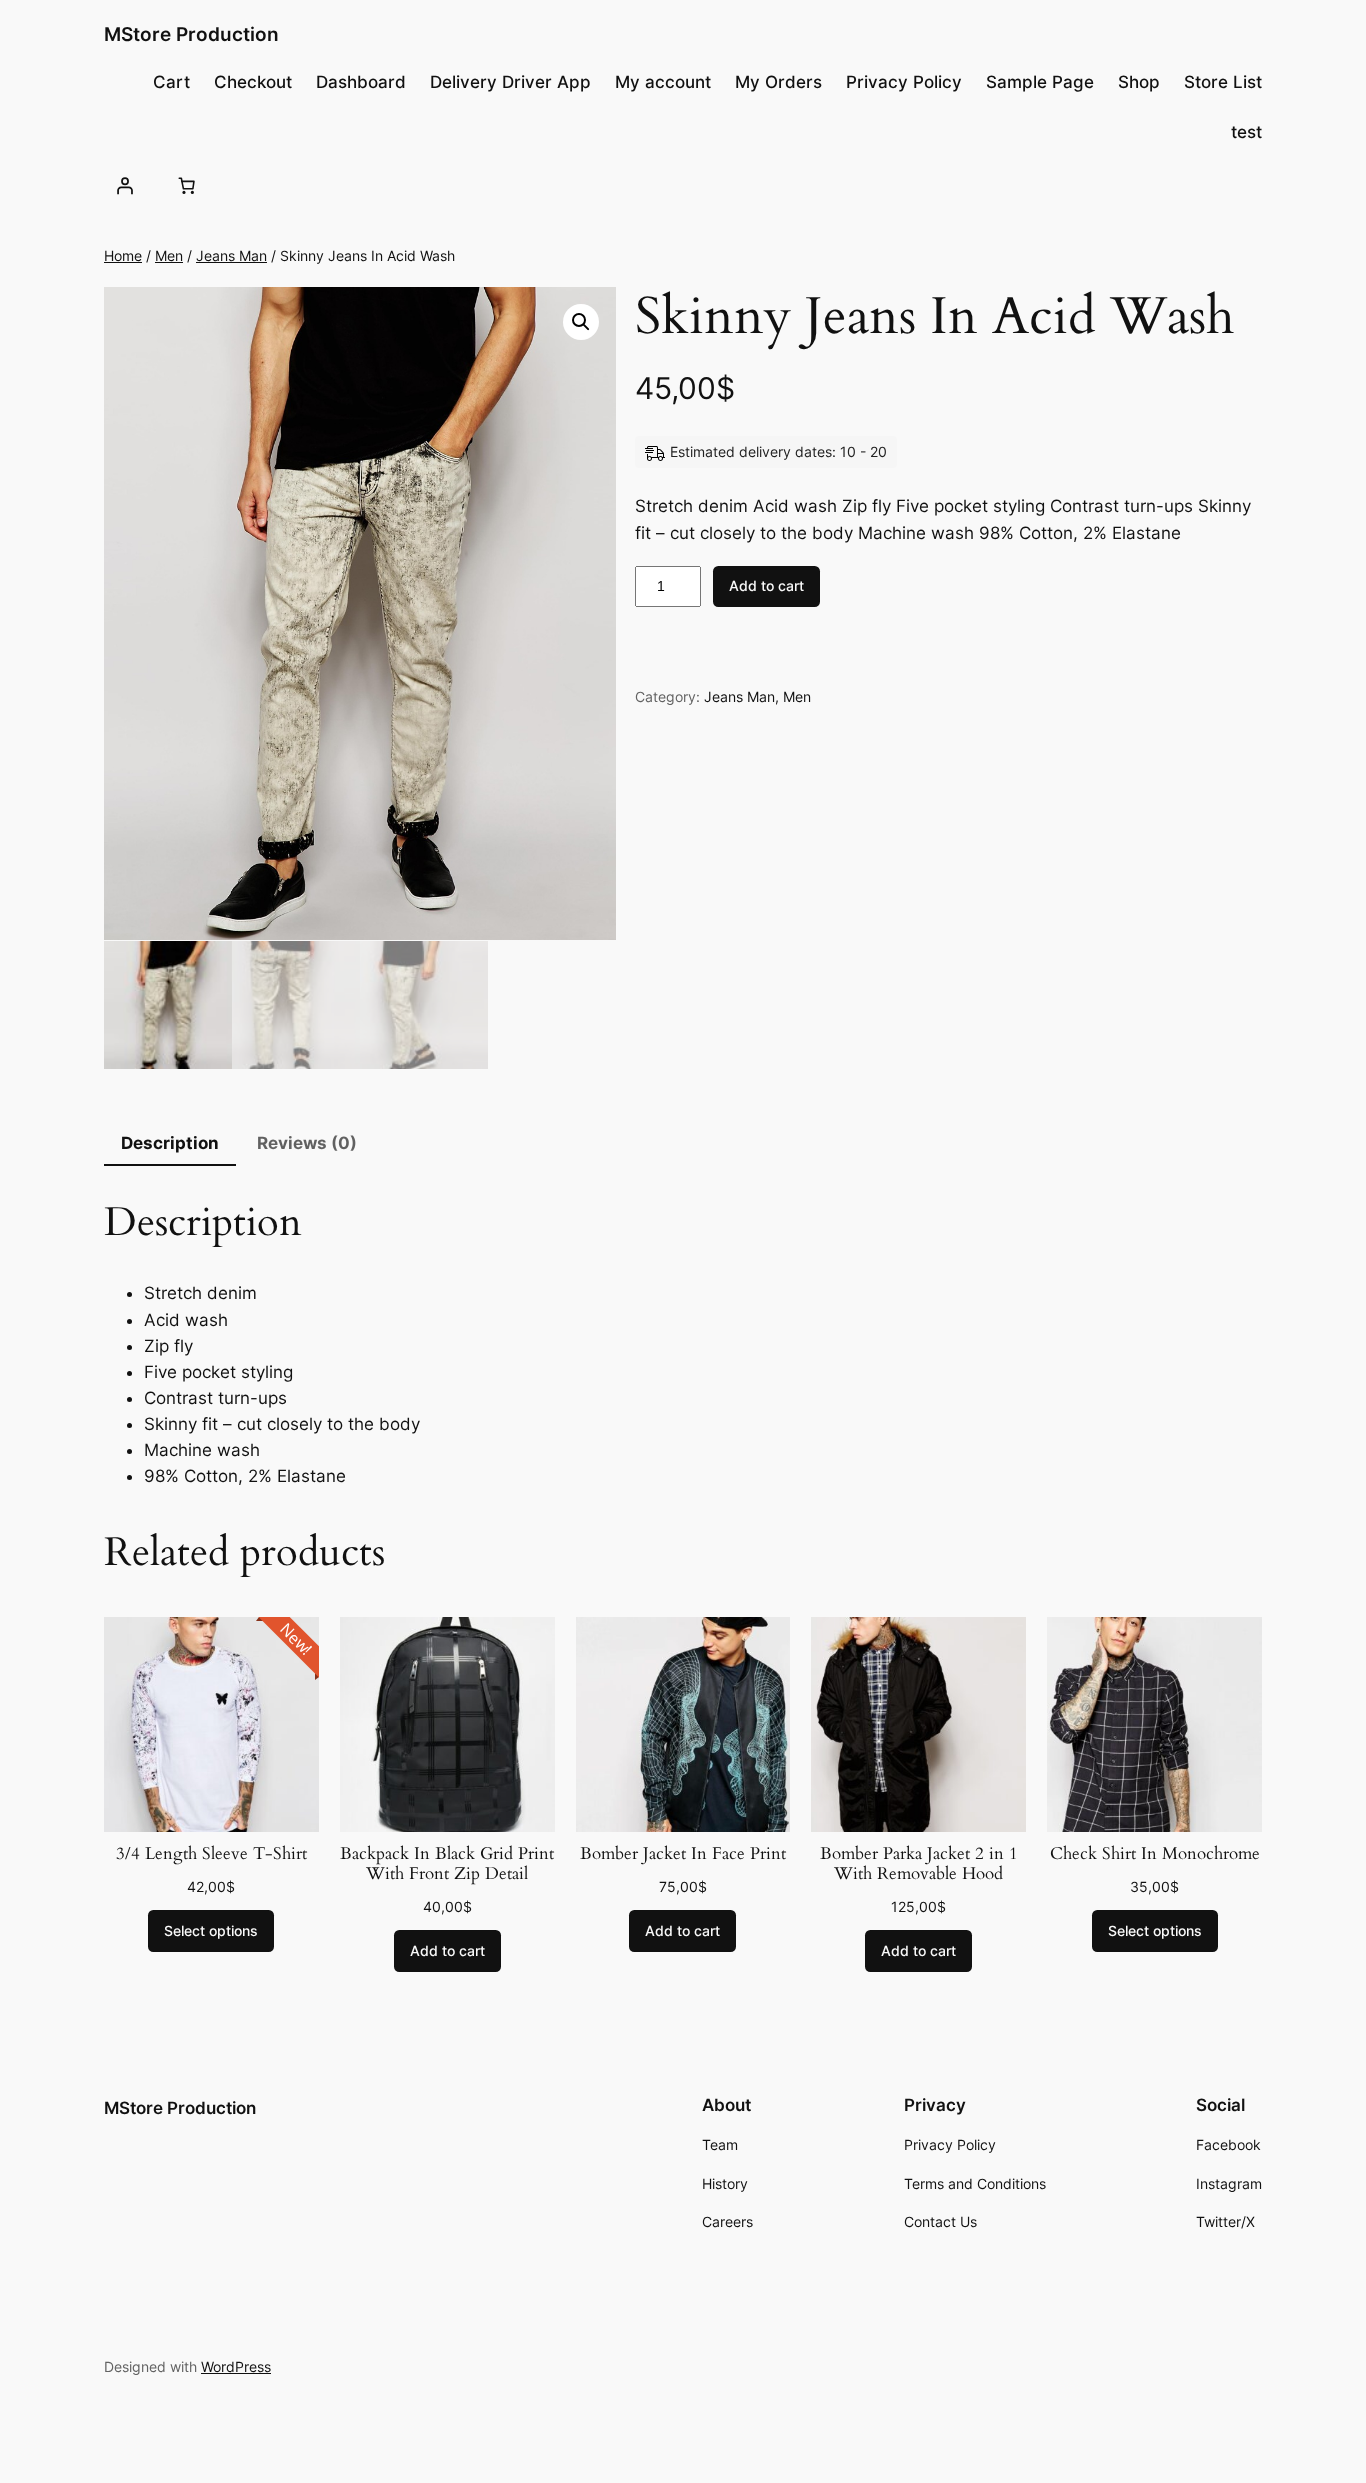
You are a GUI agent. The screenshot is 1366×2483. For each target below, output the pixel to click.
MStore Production (191, 34)
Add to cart (766, 585)
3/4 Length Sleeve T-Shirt (211, 1854)
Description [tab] (170, 1143)
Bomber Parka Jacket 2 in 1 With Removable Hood (919, 1864)
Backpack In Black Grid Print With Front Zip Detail (447, 1864)
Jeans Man (231, 255)
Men (169, 255)
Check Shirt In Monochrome (1155, 1854)
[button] (581, 322)
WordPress (236, 2366)
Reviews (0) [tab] (307, 1143)
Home (123, 255)
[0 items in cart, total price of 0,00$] (186, 185)
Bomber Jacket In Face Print (683, 1854)
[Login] (125, 185)
